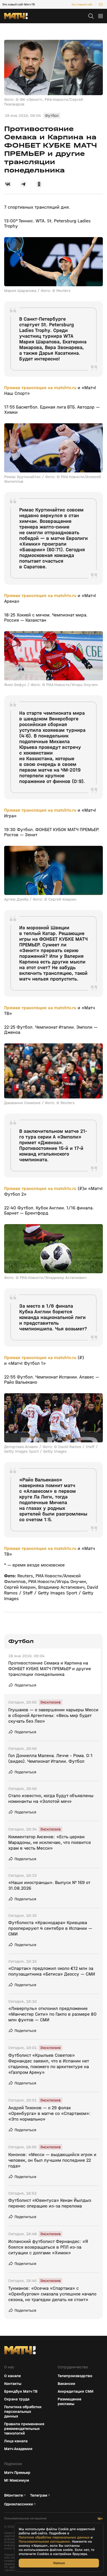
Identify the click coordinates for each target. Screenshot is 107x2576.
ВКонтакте (14, 2495)
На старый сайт (82, 4)
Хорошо (59, 2563)
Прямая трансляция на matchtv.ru (40, 388)
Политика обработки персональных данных (23, 2412)
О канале (12, 2376)
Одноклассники (19, 2504)
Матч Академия (18, 2449)
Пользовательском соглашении (44, 2542)
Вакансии (66, 2384)
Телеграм (39, 2495)
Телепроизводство (75, 2376)
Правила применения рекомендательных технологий (24, 2429)
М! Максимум (17, 2480)
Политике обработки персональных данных (54, 2537)
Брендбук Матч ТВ (21, 2391)
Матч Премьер (17, 2473)
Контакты (13, 2384)
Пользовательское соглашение (25, 2518)
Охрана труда (17, 2399)
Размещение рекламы (69, 2401)
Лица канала (16, 2441)
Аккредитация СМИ (76, 2391)
